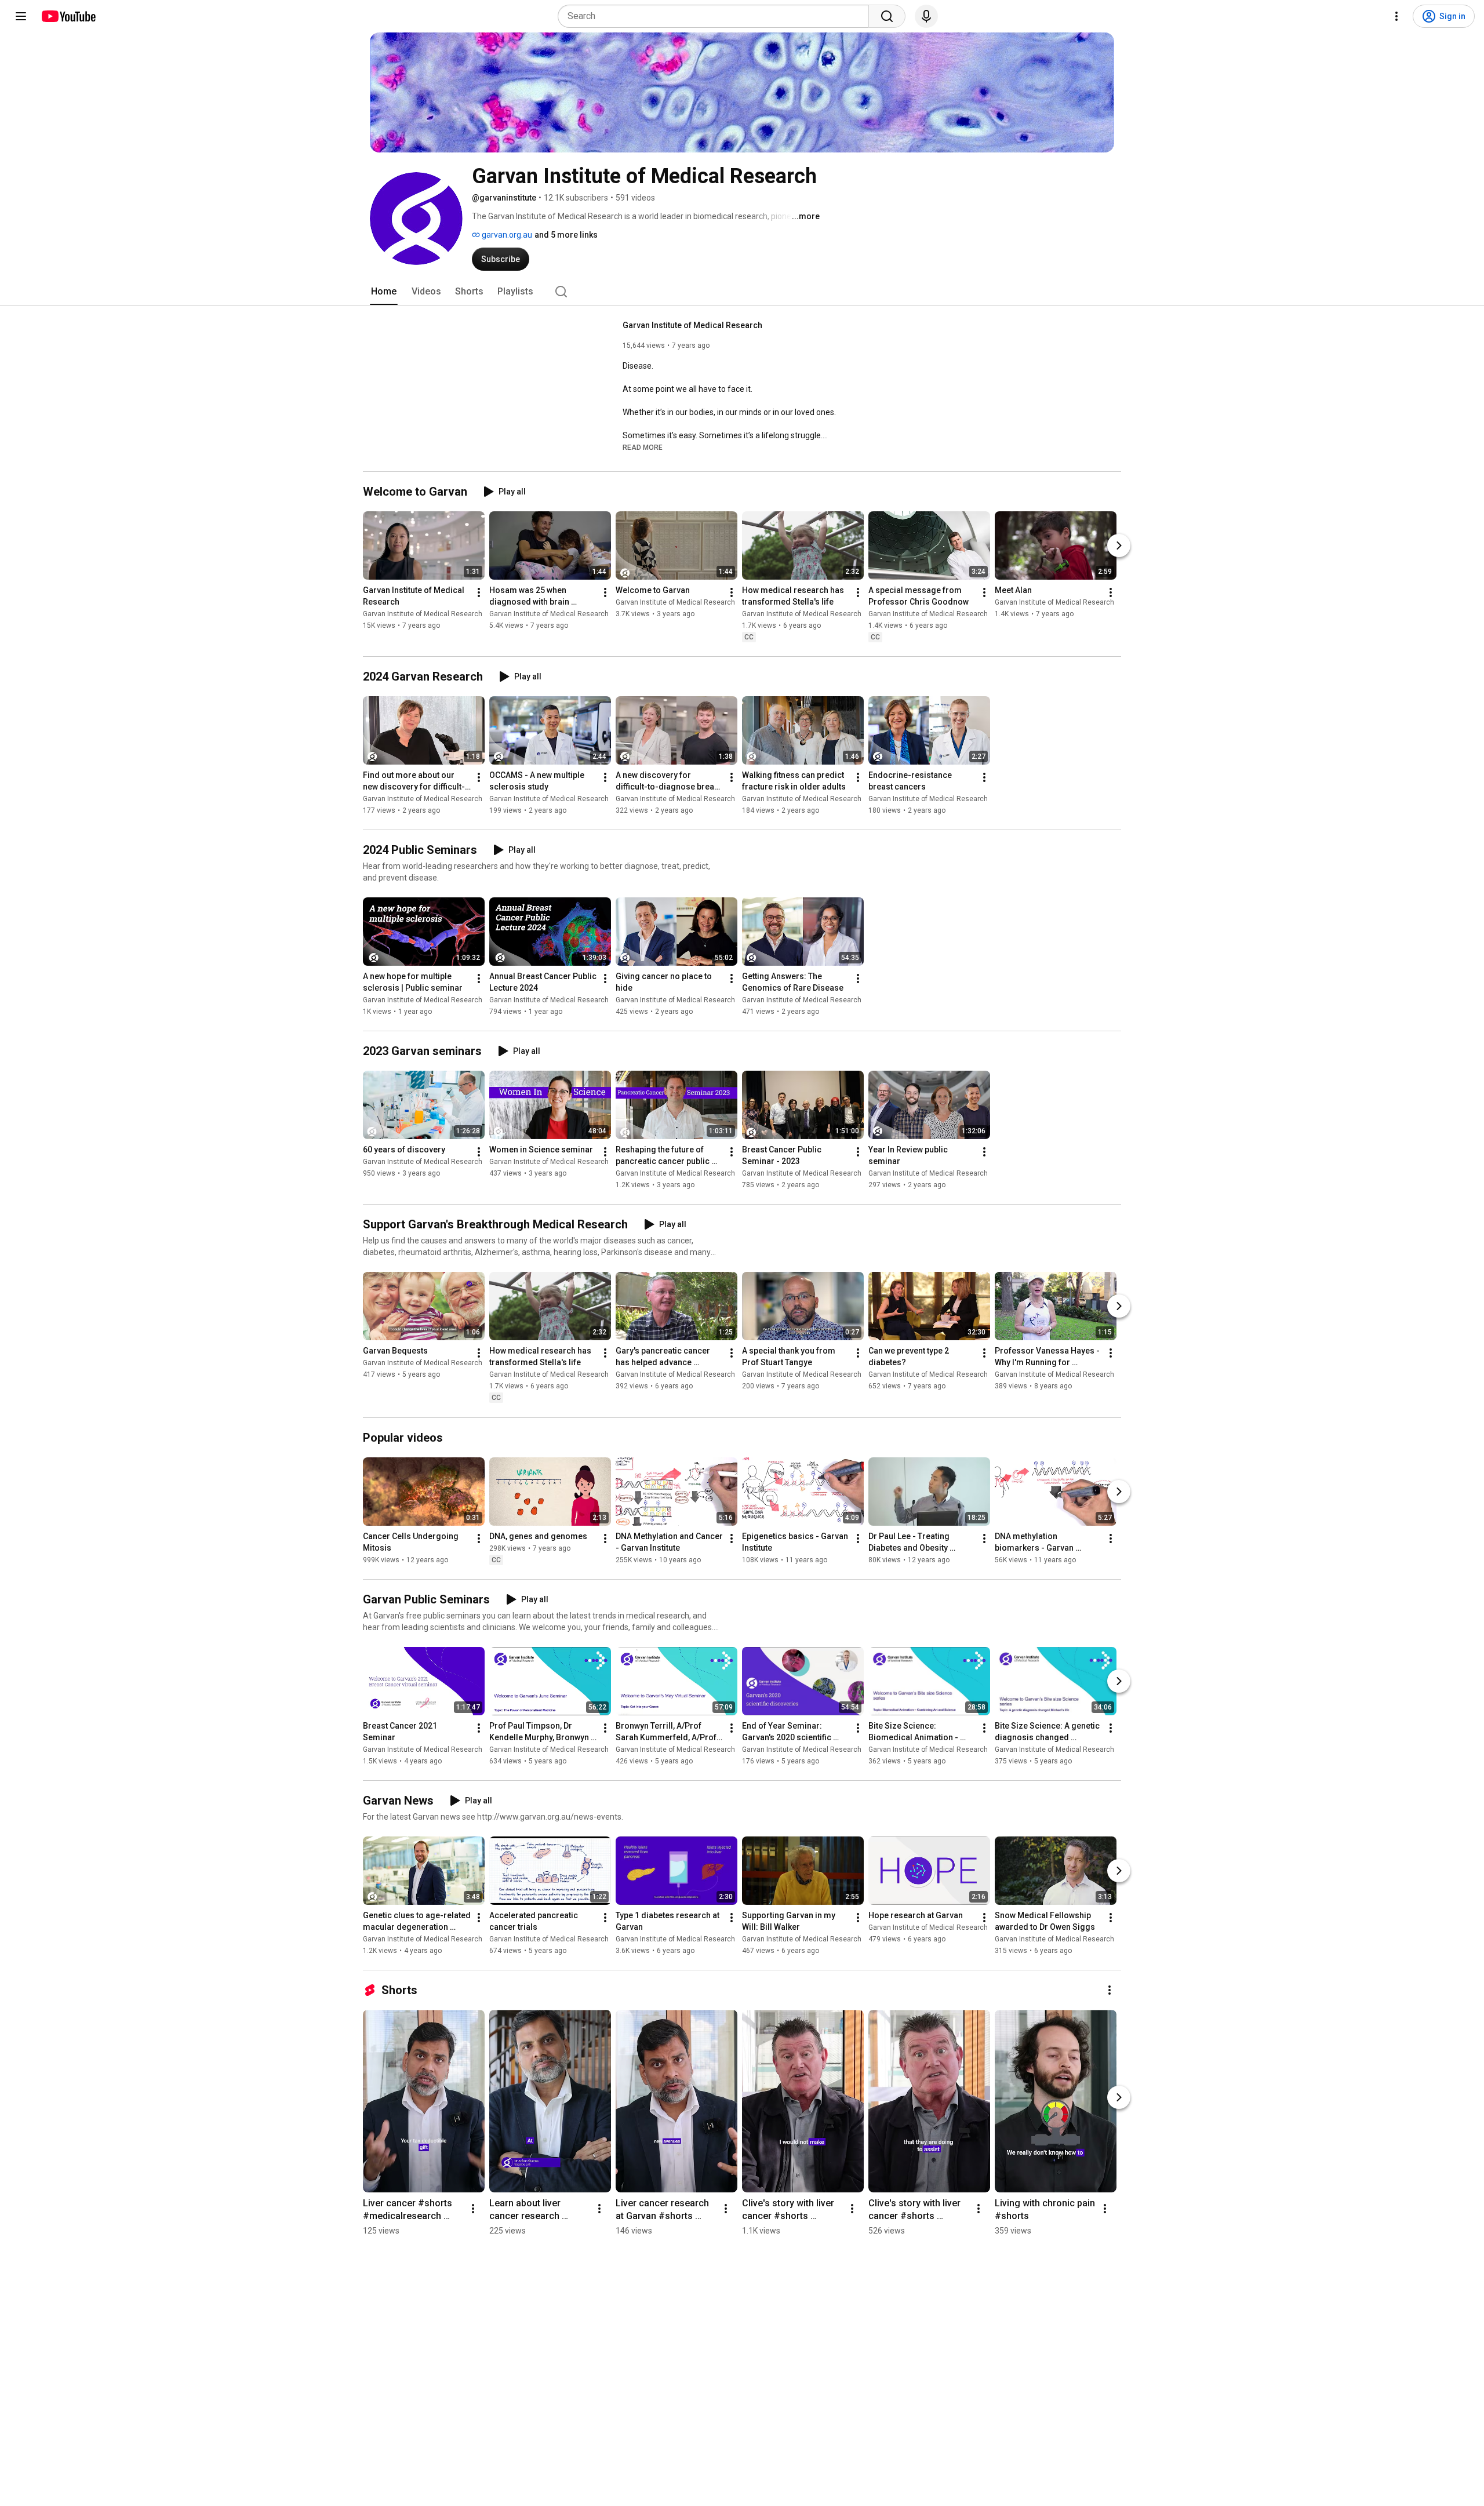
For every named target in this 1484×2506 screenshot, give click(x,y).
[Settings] (1396, 16)
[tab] (384, 292)
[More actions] (479, 592)
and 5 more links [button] (566, 235)
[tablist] (742, 292)
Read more (643, 448)
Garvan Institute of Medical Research (692, 325)
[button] (643, 447)
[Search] (887, 16)
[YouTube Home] (68, 16)
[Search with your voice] (926, 16)
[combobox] (717, 16)
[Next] (1119, 545)
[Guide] (21, 16)
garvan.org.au (506, 235)
